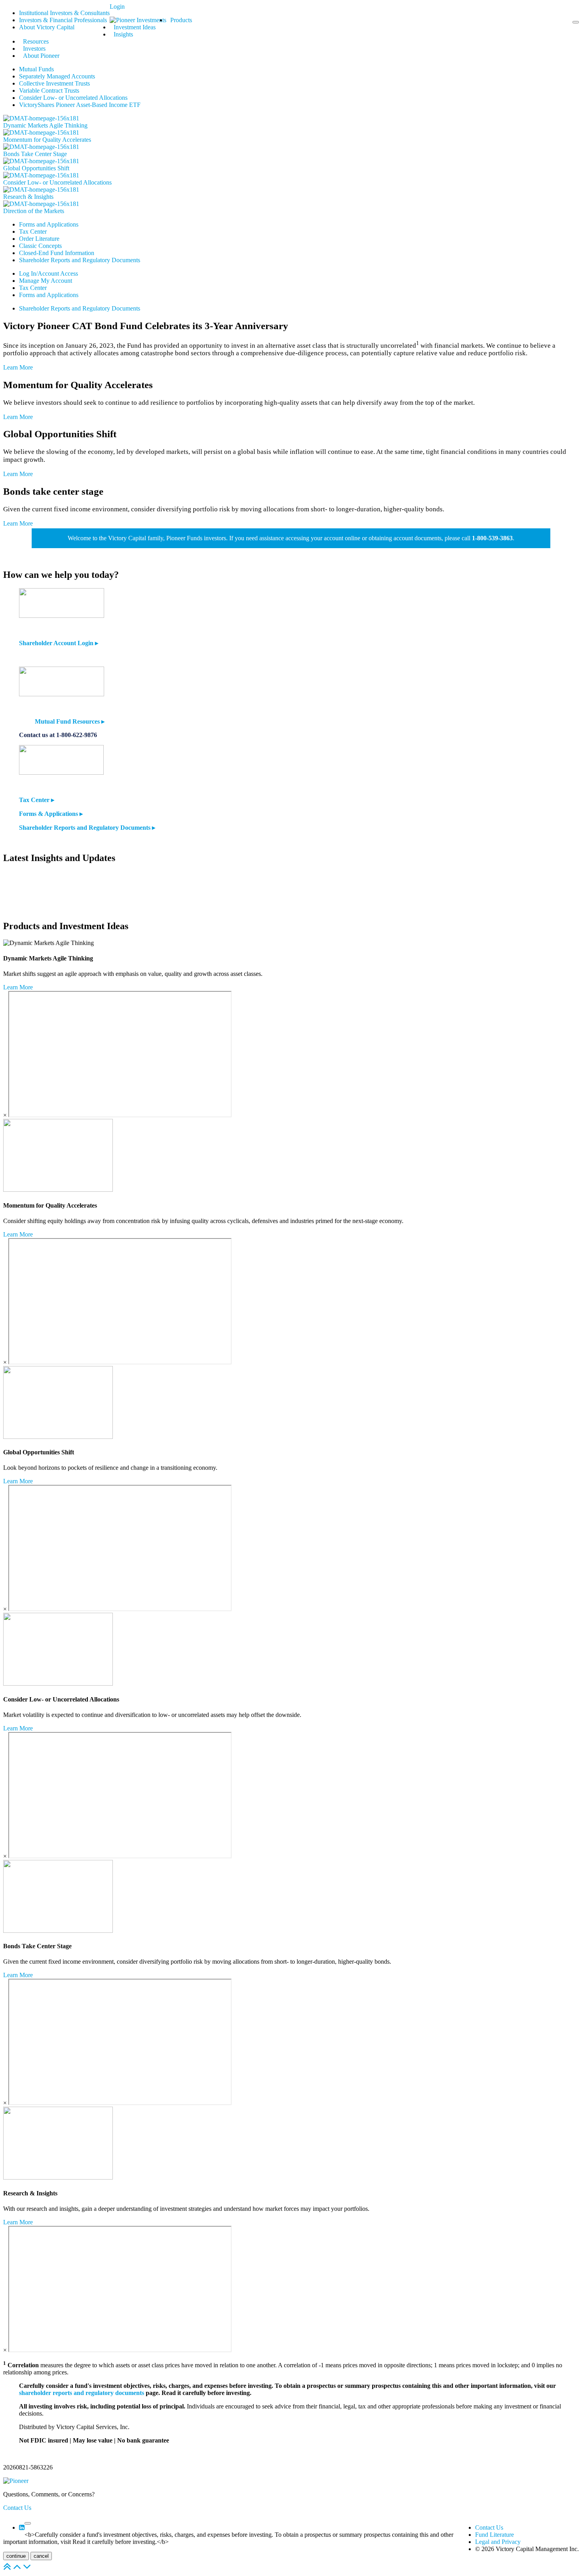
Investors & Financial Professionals (63, 20)
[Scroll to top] (7, 2569)
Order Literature (39, 239)
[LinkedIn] (22, 2527)
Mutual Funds (36, 69)
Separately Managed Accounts (57, 76)
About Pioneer (41, 56)
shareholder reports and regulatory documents (82, 2393)
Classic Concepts (40, 246)
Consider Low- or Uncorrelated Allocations (73, 98)
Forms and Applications (49, 224)
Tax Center (33, 231)
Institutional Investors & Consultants (64, 13)
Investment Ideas (135, 27)
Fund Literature (495, 2535)
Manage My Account (46, 281)
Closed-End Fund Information (57, 253)
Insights (123, 34)
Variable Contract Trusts (49, 91)
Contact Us (17, 2508)
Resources (36, 41)
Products (181, 20)
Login (117, 7)
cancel (41, 2556)
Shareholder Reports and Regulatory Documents (80, 260)
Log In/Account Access (48, 273)
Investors (34, 49)
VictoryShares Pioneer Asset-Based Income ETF (80, 105)
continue (16, 2556)
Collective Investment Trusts (54, 83)
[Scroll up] (17, 2569)
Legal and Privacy (498, 2542)
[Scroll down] (27, 2569)
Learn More (18, 367)
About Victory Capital (47, 27)
